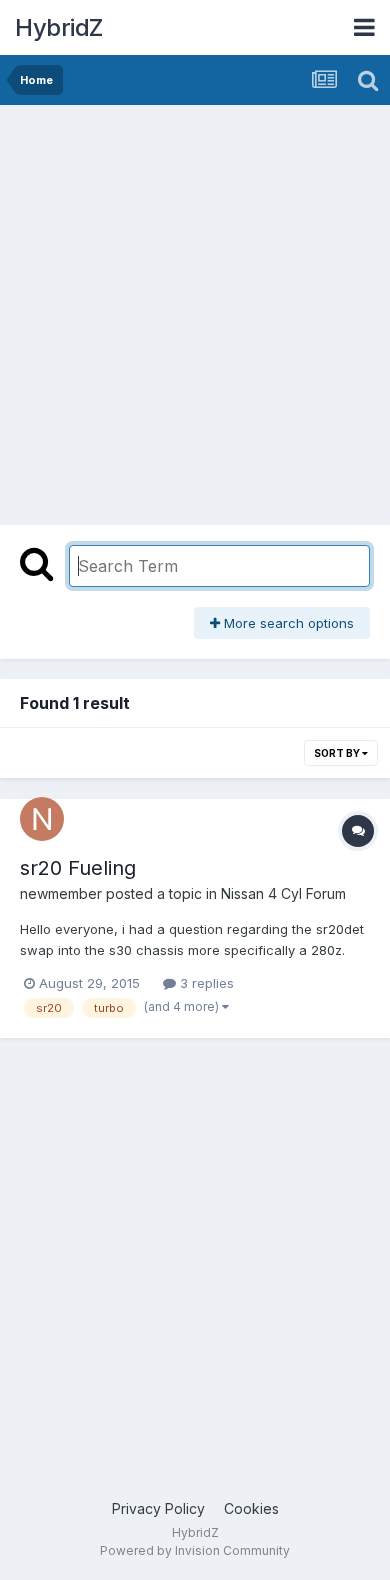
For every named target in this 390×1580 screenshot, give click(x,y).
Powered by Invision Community (195, 1550)
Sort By (338, 753)
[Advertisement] (195, 310)
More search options (287, 623)
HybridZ (59, 27)
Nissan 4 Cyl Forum (283, 893)
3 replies (205, 983)
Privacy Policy (158, 1508)
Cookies (251, 1508)
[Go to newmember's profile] (42, 819)
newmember (61, 893)
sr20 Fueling (78, 868)
